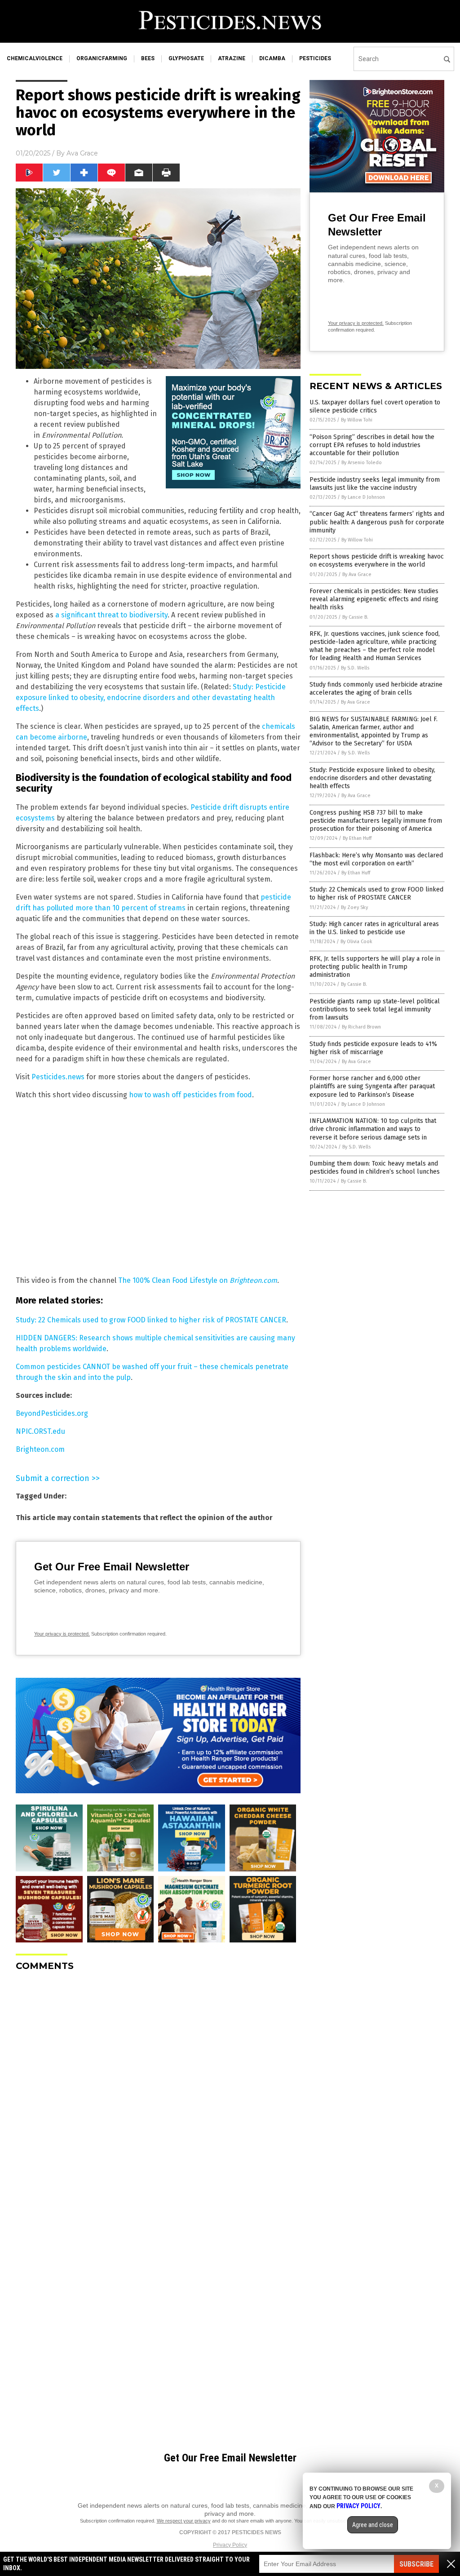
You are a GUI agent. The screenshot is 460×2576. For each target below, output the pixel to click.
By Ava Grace (357, 574)
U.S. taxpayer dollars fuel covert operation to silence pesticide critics (375, 406)
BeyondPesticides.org (52, 1413)
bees (148, 58)
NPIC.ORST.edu (40, 1431)
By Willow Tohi (357, 420)
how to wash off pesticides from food (190, 1095)
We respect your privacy (184, 2521)
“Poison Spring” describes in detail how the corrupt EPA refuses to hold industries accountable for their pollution (372, 445)
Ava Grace (82, 153)
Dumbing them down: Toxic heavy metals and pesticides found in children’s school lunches (375, 1168)
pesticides (315, 58)
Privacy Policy (230, 2545)
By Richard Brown (361, 1027)
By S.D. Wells (355, 668)
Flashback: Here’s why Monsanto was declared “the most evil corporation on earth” (376, 859)
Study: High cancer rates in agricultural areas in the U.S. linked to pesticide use (374, 928)
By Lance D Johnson (363, 497)
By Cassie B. (355, 617)
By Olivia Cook (356, 942)
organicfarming (102, 58)
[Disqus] (158, 2091)
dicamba (272, 58)
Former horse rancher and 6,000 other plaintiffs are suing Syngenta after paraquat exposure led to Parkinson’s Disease (372, 1086)
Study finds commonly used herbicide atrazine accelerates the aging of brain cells (376, 689)
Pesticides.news (58, 1077)
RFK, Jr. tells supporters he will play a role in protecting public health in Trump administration (375, 967)
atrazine (232, 58)
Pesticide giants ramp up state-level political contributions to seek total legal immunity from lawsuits (375, 1009)
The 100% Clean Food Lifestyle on (174, 1280)
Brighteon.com (253, 1280)
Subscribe (416, 2564)
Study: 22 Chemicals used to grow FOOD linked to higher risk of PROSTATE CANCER (151, 1320)
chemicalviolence (35, 58)
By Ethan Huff (357, 838)
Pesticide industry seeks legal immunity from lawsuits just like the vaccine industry (375, 484)
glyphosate (186, 58)
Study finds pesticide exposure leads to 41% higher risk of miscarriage (373, 1048)
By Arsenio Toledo (362, 463)
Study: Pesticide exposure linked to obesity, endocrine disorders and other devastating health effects (151, 698)
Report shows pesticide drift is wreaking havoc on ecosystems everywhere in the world (377, 561)
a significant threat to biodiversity (111, 615)
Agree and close (373, 2525)
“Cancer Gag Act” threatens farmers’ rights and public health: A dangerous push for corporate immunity (377, 522)
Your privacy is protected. (62, 1634)
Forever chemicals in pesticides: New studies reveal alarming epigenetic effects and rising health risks (374, 599)
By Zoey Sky (354, 907)
